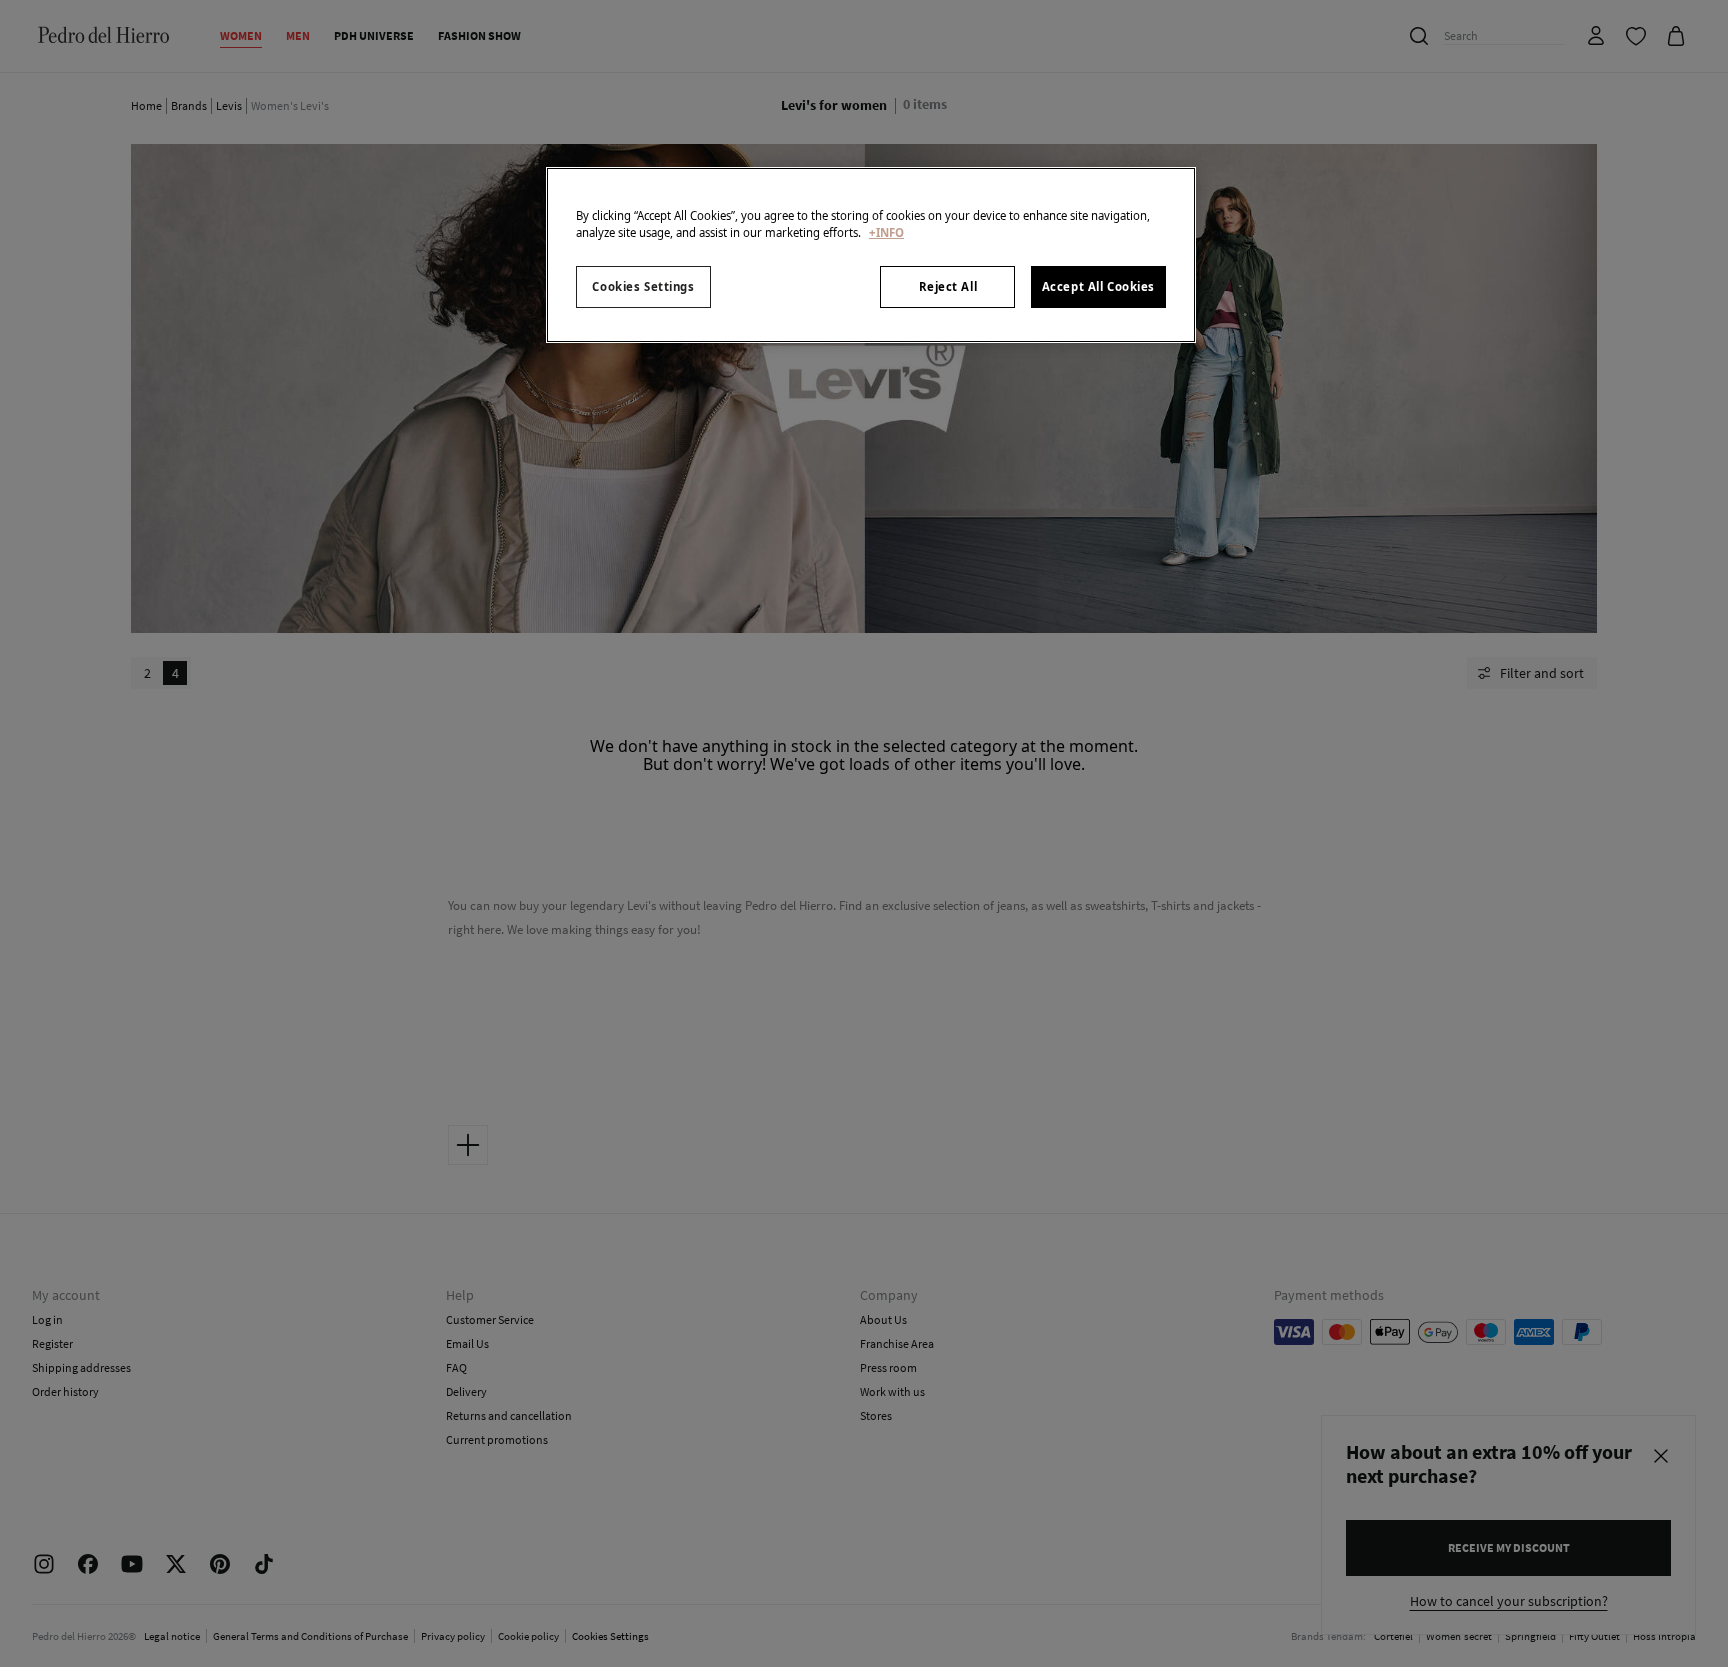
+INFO (886, 232)
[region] (871, 255)
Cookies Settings (643, 286)
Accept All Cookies (1098, 286)
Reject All (948, 286)
